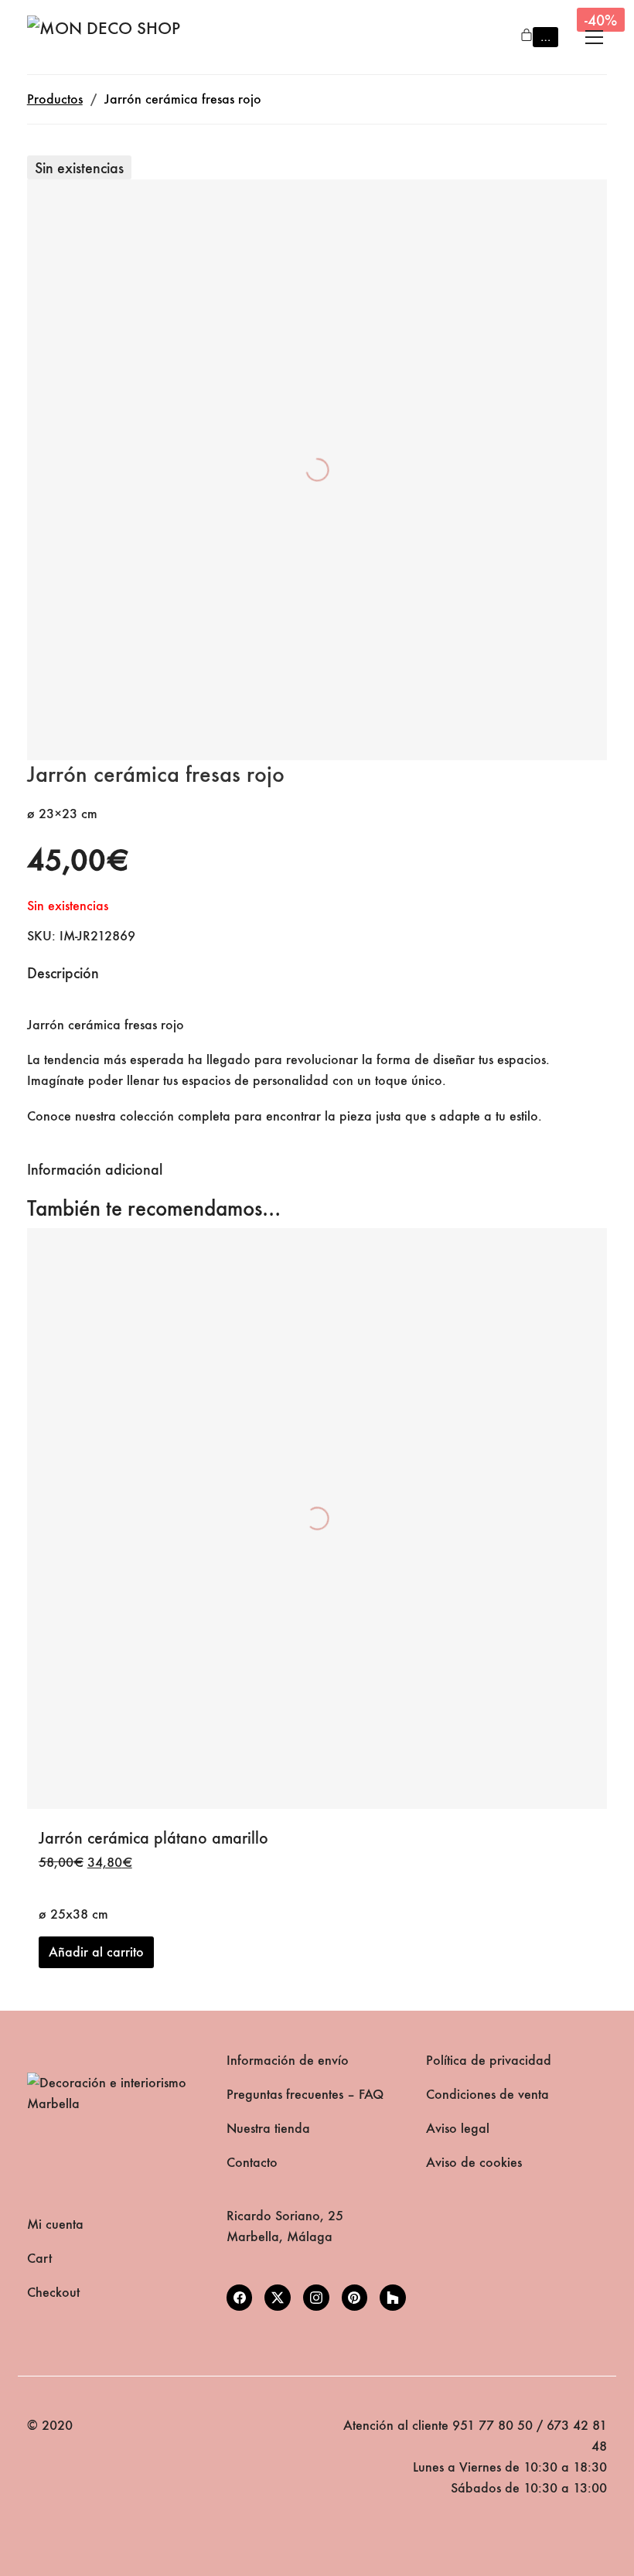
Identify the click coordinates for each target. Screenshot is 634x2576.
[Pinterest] (355, 2298)
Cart (39, 2259)
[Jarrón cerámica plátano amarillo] (317, 1518)
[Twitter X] (278, 2298)
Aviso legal (458, 2129)
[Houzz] (393, 2298)
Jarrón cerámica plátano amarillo (153, 1838)
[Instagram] (316, 2298)
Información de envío (288, 2061)
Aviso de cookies (474, 2163)
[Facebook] (240, 2298)
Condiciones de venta (487, 2095)
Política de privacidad (489, 2061)
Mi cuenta (55, 2225)
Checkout (53, 2293)
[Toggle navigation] (594, 37)
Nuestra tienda (268, 2129)
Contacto (252, 2163)
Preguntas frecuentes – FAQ (305, 2095)
